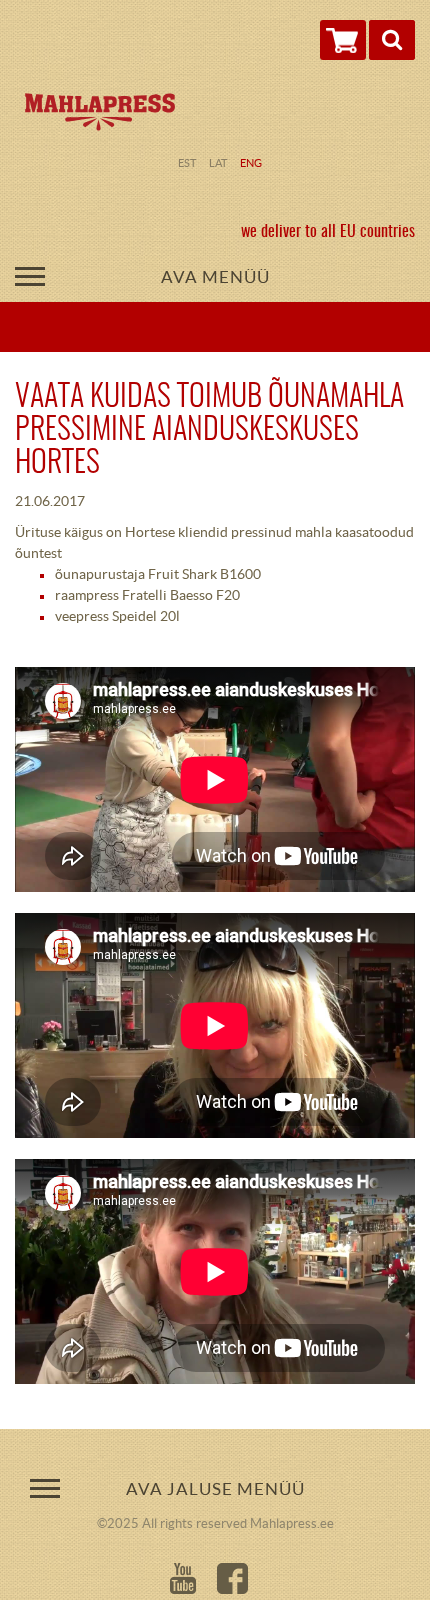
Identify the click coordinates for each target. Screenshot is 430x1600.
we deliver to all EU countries (328, 232)
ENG (251, 163)
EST (187, 163)
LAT (218, 163)
